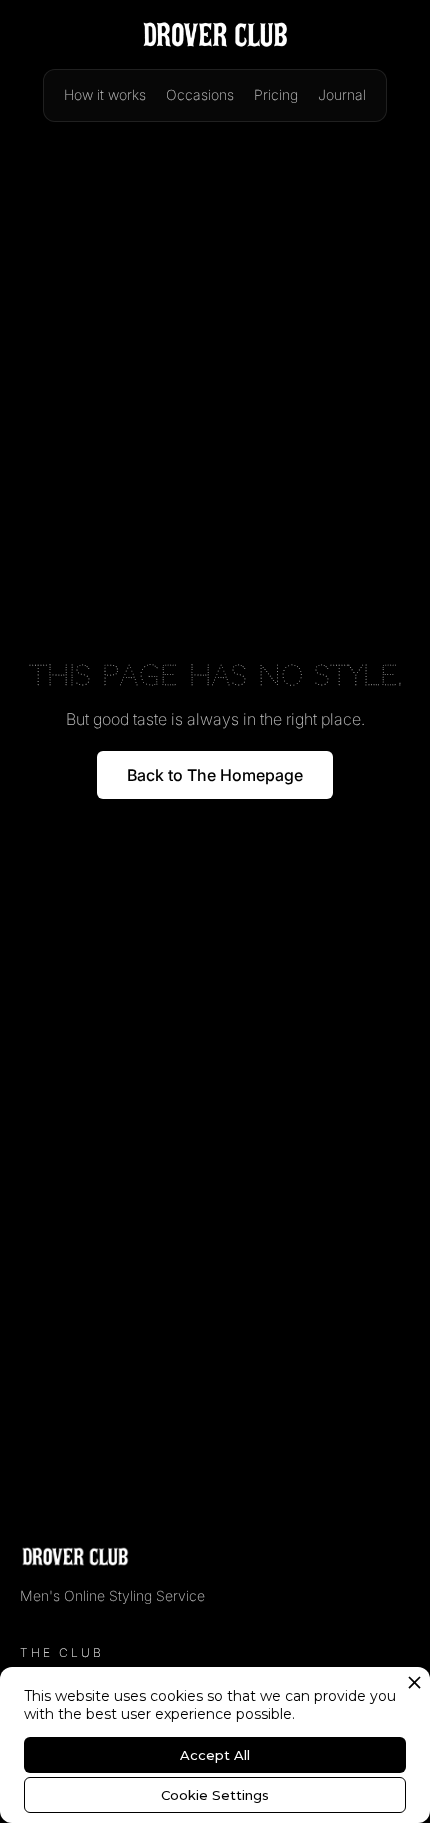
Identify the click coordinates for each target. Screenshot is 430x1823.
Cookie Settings (215, 1795)
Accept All (215, 1755)
